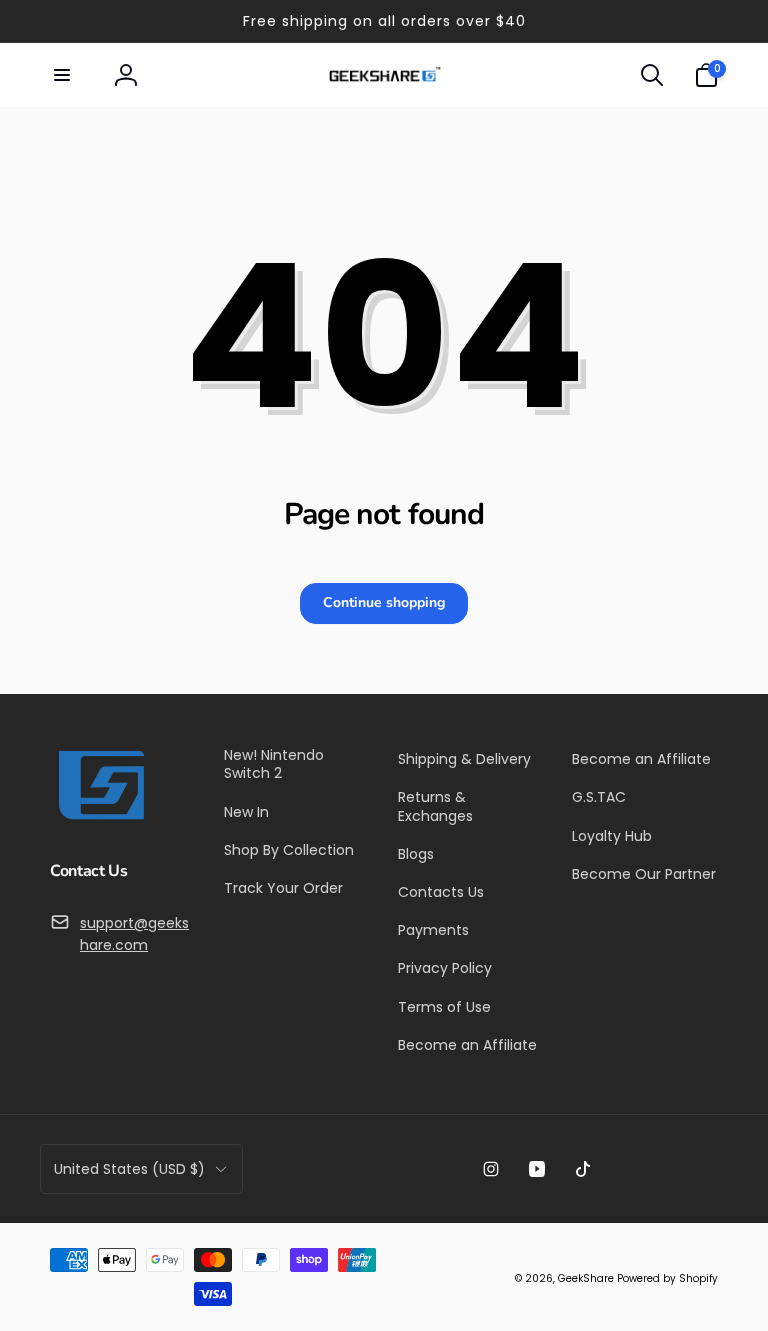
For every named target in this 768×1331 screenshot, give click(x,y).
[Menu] (62, 75)
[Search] (652, 75)
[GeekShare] (100, 818)
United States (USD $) (129, 1169)
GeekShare (586, 1278)
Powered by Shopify (667, 1278)
